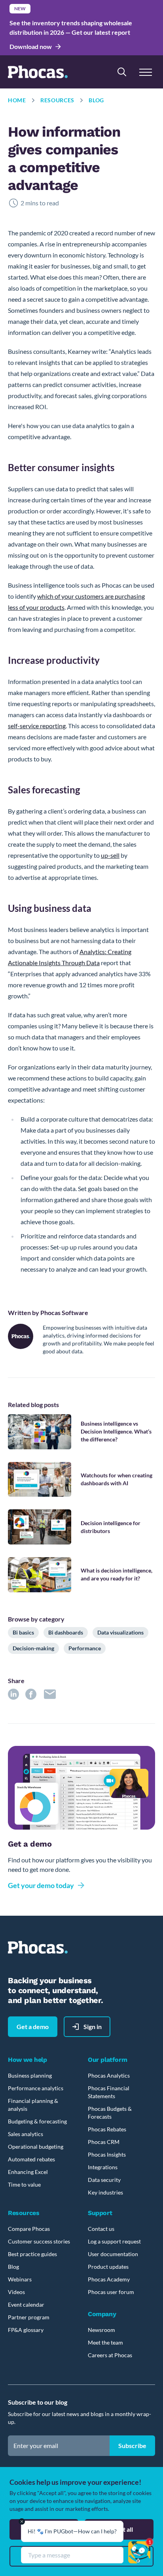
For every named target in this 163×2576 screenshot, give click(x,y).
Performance (85, 1648)
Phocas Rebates (107, 2129)
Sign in (93, 2026)
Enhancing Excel (28, 2172)
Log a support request (114, 2241)
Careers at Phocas (110, 2355)
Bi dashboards (66, 1632)
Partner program (29, 2317)
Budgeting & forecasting (37, 2121)
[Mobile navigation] (146, 72)
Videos (16, 2292)
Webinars (20, 2279)
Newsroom (101, 2330)
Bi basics (23, 1632)
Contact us (101, 2229)
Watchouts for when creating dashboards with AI (117, 1479)
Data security (104, 2180)
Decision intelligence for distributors (111, 1527)
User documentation (113, 2254)
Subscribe (132, 2445)
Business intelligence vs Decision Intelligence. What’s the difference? (116, 1431)
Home (17, 100)
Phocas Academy (109, 2279)
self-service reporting (37, 726)
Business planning (30, 2075)
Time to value (24, 2184)
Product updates (108, 2267)
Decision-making (33, 1648)
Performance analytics (36, 2088)
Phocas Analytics (109, 2075)
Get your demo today (41, 1885)
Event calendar (26, 2304)
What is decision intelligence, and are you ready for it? (117, 1574)
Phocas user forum (111, 2292)
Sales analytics (26, 2134)
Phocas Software (64, 1312)
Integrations (103, 2167)
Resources (57, 100)
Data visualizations (120, 1632)
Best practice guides (32, 2254)
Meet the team (105, 2342)
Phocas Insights (107, 2154)
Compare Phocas (29, 2229)
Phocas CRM (104, 2142)
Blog (96, 100)
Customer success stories (39, 2241)
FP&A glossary (26, 2330)
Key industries (105, 2192)
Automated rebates (31, 2159)
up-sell (110, 855)
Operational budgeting (36, 2147)
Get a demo (33, 2026)
